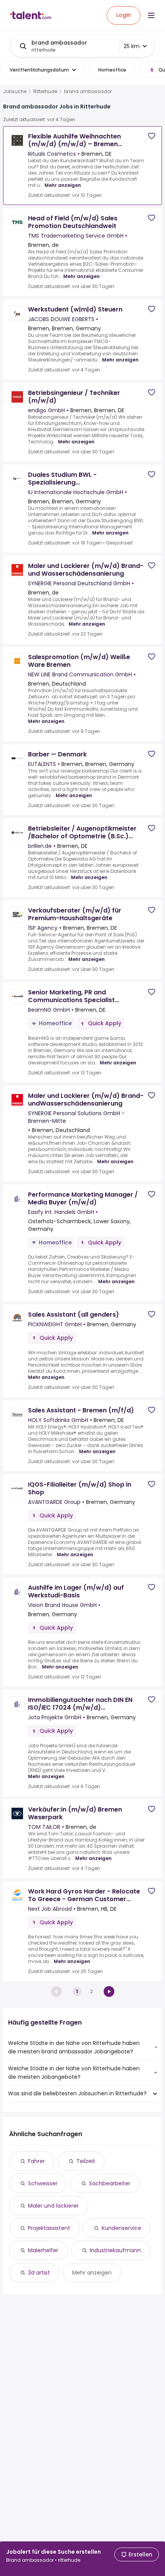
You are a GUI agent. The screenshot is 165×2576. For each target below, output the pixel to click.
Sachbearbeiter (110, 2183)
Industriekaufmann (115, 2250)
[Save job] (152, 136)
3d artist (39, 2273)
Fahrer (36, 2161)
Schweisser (43, 2183)
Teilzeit (86, 2161)
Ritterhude (45, 92)
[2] (109, 1992)
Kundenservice (121, 2228)
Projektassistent (49, 2228)
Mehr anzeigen (63, 185)
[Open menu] (151, 15)
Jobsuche (15, 92)
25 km (132, 46)
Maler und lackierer (53, 2206)
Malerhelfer (43, 2250)
